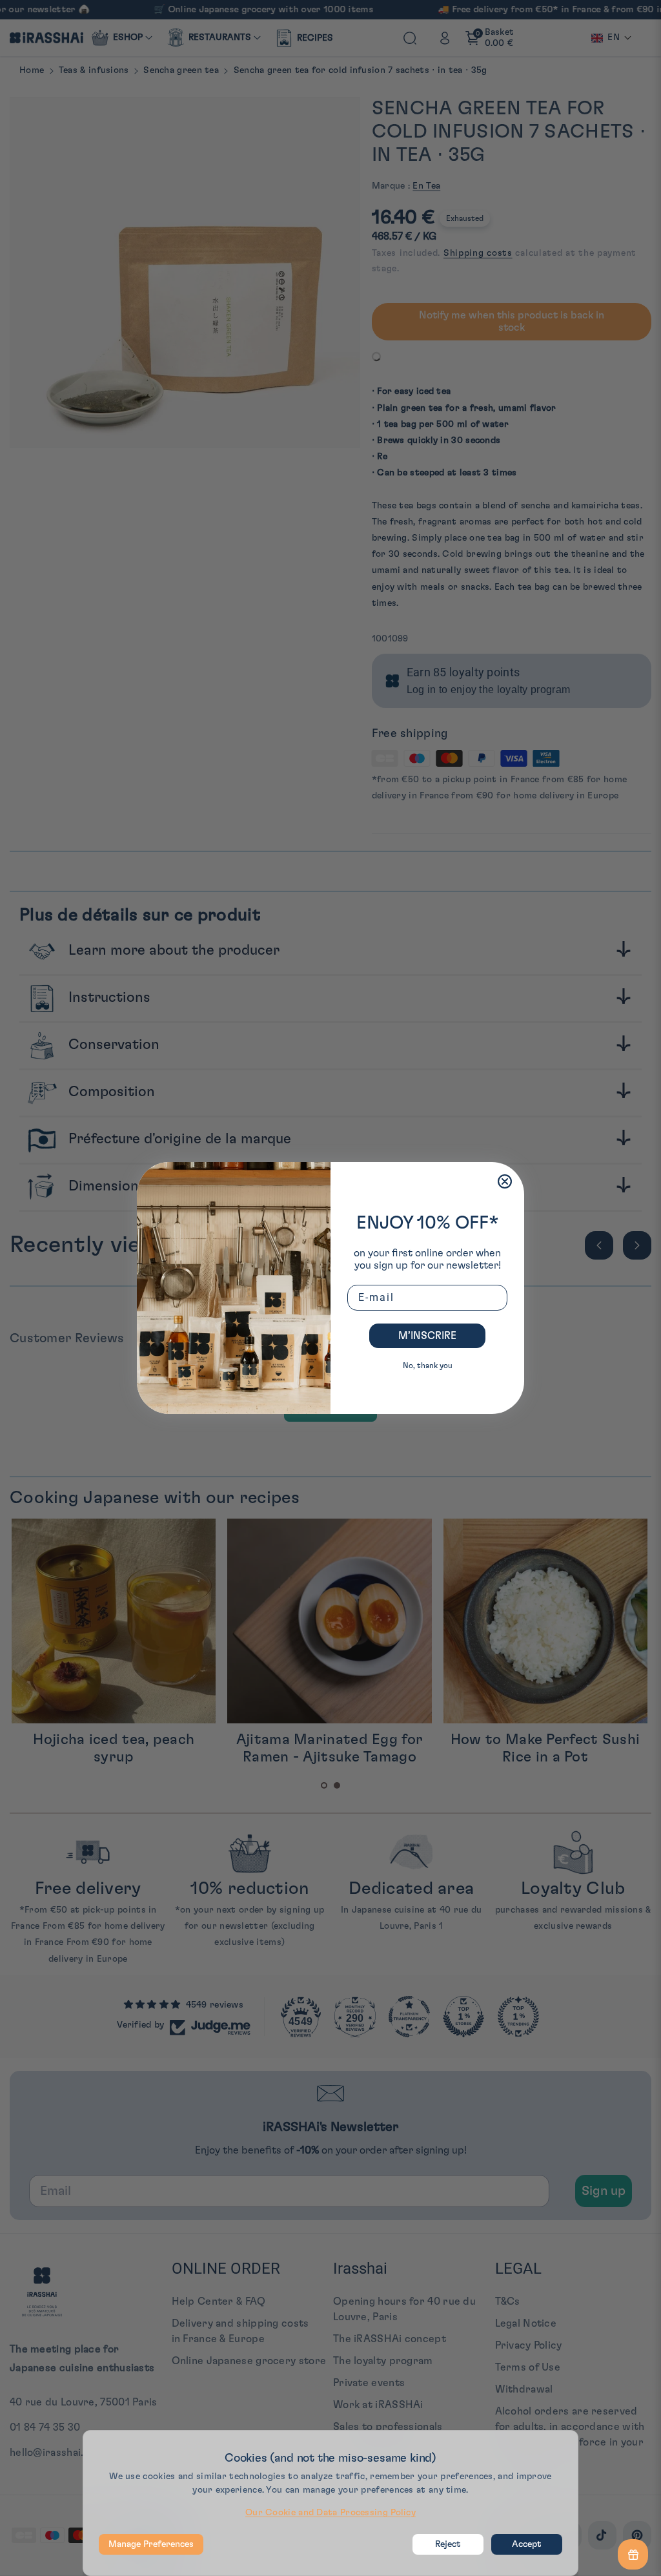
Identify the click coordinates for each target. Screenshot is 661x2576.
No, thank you (428, 1366)
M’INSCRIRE (427, 1336)
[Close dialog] (505, 1181)
